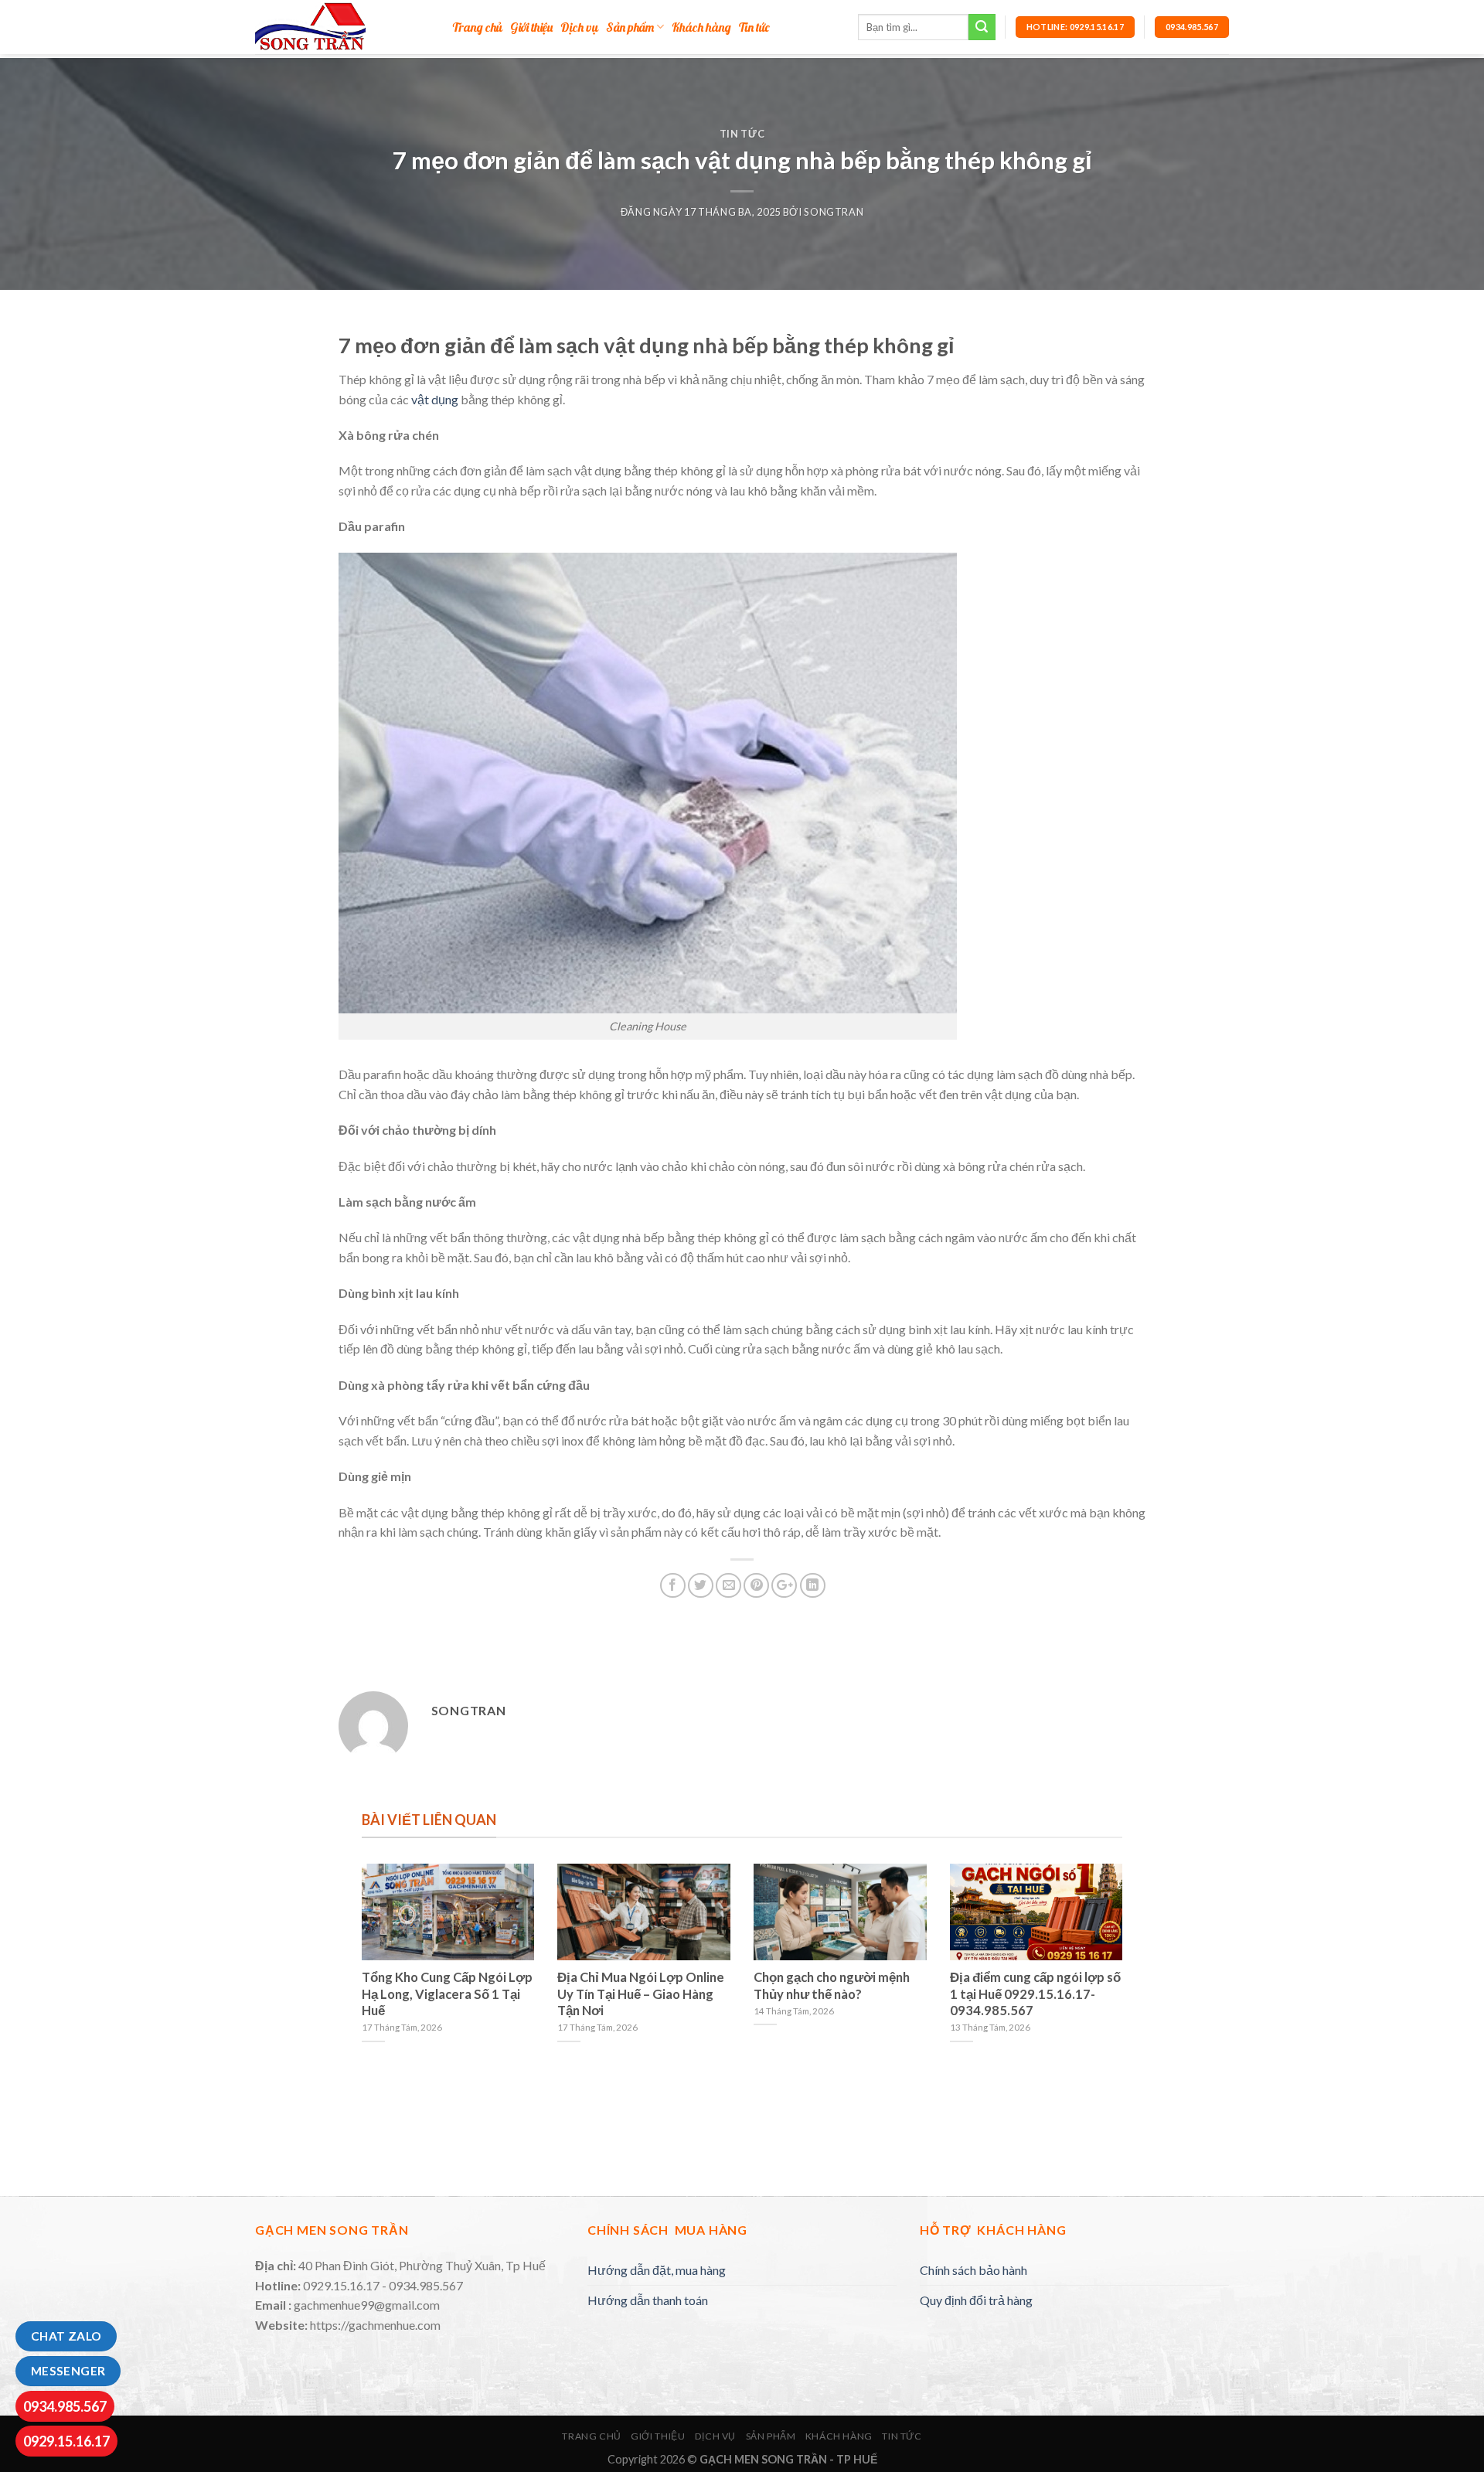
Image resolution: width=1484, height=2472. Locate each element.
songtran (834, 212)
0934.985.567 (65, 2406)
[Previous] (359, 1982)
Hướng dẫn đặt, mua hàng (657, 2270)
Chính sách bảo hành (973, 2270)
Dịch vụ (579, 27)
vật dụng (435, 399)
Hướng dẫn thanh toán (648, 2300)
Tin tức (754, 27)
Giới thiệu (531, 27)
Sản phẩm (630, 27)
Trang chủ (477, 27)
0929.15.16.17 (66, 2441)
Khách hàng (701, 27)
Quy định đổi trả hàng (976, 2300)
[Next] (1125, 1982)
